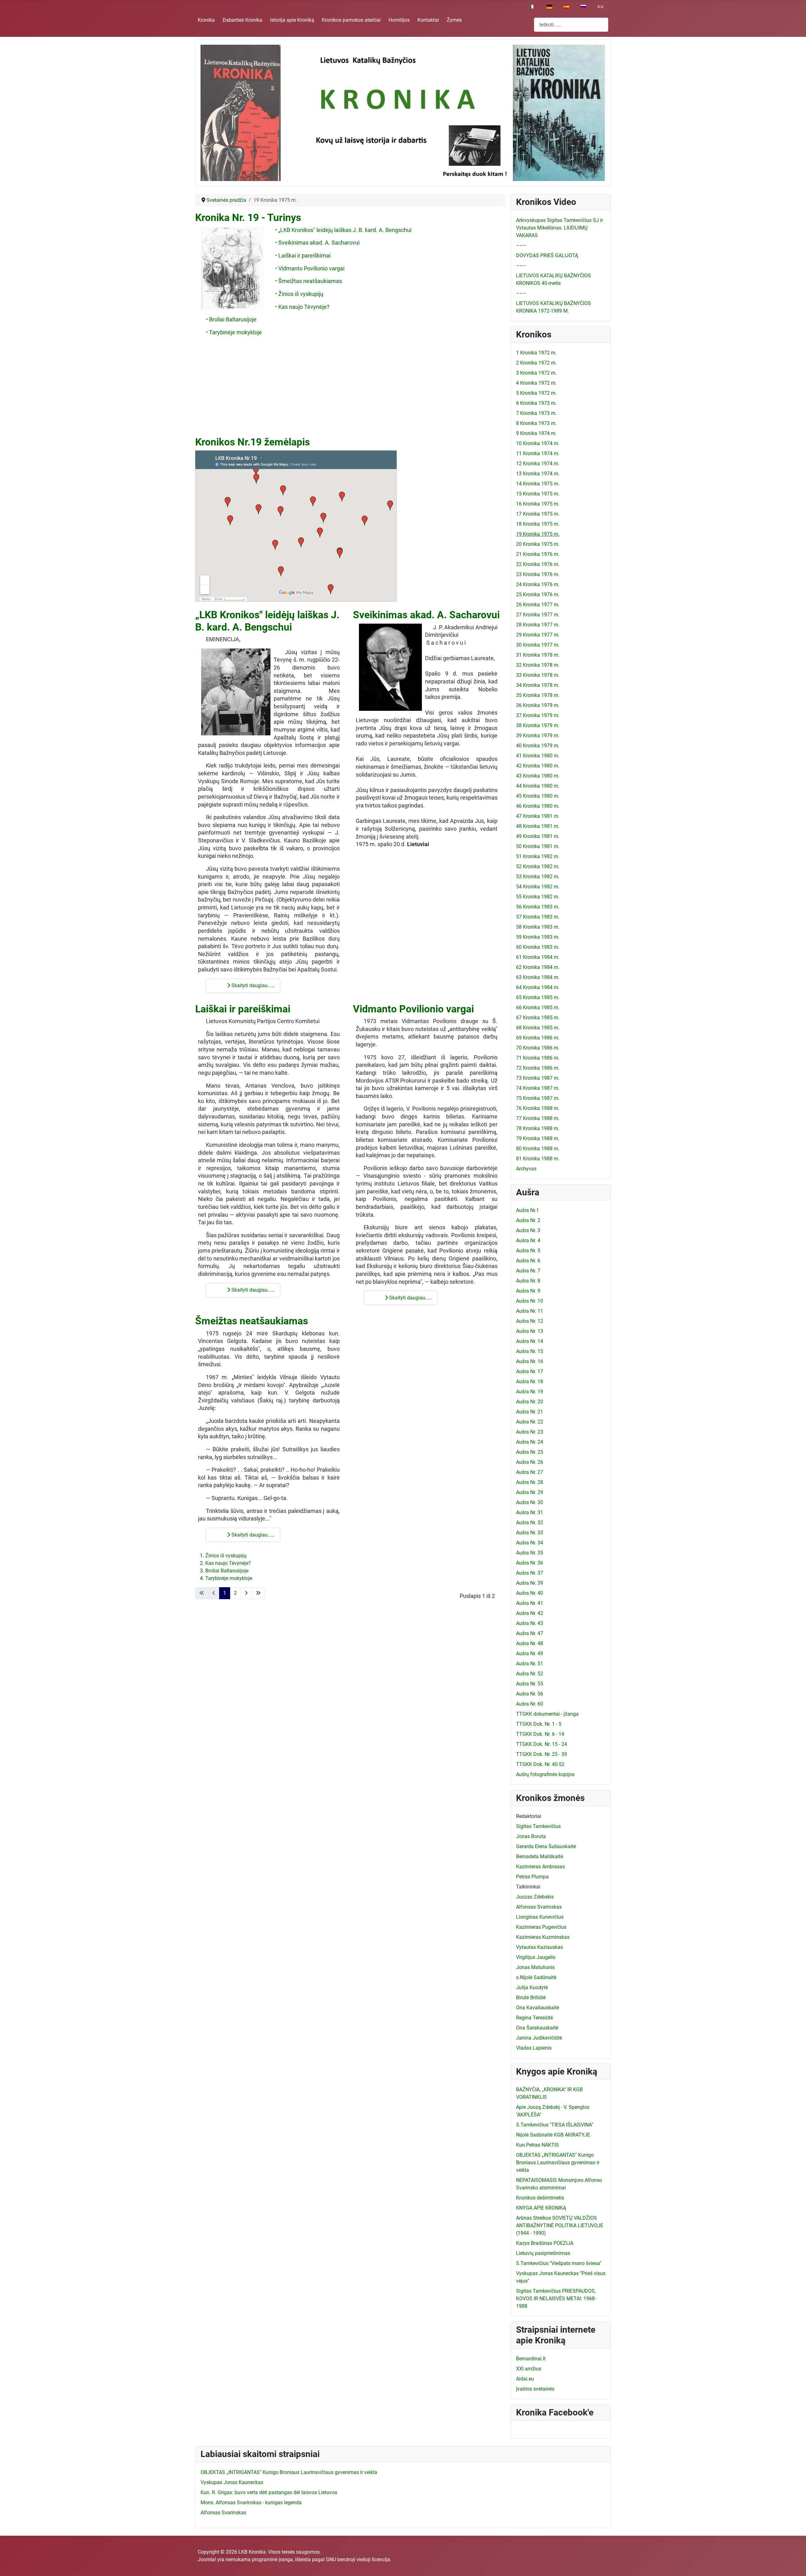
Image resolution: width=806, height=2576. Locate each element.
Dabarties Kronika (242, 20)
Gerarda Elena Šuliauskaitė (546, 1846)
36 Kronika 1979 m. (538, 705)
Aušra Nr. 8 (528, 1281)
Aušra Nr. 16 (530, 1361)
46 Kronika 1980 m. (538, 806)
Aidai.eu (525, 2379)
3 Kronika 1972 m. (536, 373)
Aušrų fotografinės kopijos (545, 1774)
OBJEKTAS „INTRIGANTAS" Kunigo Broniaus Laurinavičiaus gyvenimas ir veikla (558, 2163)
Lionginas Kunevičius (540, 1917)
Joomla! (207, 2559)
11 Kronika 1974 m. (538, 453)
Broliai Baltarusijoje (227, 1571)
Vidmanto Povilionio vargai (413, 1009)
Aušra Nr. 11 (530, 1311)
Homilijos (399, 20)
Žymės (454, 20)
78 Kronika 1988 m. (538, 1128)
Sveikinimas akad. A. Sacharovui (426, 615)
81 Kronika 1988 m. (538, 1159)
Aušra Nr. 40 (530, 1593)
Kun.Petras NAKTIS (537, 2145)
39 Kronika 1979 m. (538, 736)
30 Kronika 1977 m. (538, 645)
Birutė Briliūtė (531, 1998)
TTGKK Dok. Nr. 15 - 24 (542, 1744)
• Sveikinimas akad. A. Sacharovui (317, 243)
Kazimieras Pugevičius (541, 1927)
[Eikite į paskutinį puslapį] (258, 1593)
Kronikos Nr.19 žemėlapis (253, 442)
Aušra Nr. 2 (528, 1220)
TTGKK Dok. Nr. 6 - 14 (540, 1734)
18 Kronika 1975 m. (538, 524)
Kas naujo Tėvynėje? (228, 1563)
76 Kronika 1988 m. (538, 1108)
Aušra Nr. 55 (530, 1684)
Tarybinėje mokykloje (229, 1578)
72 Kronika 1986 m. (538, 1068)
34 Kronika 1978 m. (538, 685)
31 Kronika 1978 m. (538, 655)
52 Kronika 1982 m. (538, 866)
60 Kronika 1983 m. (538, 947)
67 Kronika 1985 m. (538, 1018)
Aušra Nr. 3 (528, 1230)
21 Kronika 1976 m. (538, 554)
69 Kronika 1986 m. (538, 1038)
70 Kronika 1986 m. (538, 1048)
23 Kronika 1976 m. (538, 574)
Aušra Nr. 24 (530, 1442)
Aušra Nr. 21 (530, 1412)
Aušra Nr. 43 (530, 1623)
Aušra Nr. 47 (530, 1633)
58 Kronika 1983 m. (538, 927)
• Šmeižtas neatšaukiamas (309, 281)
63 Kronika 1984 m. (538, 977)
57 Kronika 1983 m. (538, 917)
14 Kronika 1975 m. (538, 484)
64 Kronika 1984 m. (538, 987)
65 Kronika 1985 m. (538, 997)
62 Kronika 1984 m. (538, 967)
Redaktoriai (529, 1816)
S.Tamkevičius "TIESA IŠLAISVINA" (555, 2125)
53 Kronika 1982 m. (538, 877)
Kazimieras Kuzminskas (543, 1937)
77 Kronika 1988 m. (538, 1118)
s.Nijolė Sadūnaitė (536, 1977)
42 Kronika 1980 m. (538, 766)
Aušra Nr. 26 (530, 1462)
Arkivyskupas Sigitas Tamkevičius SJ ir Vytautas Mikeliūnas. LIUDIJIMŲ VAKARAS (559, 228)
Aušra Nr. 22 (530, 1422)
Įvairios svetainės (535, 2389)
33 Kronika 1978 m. (538, 675)
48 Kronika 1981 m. (538, 826)
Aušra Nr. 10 (530, 1301)
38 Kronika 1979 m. (538, 725)
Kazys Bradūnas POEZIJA (545, 2243)
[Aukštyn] (795, 2564)
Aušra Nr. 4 (528, 1240)
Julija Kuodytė (532, 1987)
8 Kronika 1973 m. (536, 423)
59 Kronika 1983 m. (538, 937)
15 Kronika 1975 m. (538, 494)
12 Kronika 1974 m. (538, 464)
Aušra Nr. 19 (530, 1392)
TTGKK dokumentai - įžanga (547, 1714)
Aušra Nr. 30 (530, 1502)
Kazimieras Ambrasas (540, 1867)
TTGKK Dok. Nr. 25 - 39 (542, 1754)
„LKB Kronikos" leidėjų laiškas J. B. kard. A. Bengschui (267, 621)
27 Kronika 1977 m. (538, 615)
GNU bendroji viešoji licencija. (359, 2559)
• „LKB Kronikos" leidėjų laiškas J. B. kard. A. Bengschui (343, 230)
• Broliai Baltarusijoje (231, 320)
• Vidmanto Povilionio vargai (310, 269)
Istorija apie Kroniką (292, 20)
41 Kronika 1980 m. (538, 756)
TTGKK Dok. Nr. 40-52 (540, 1764)
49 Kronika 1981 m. (538, 836)
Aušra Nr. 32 (530, 1523)
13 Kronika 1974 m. (538, 474)
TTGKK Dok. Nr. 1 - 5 (539, 1724)
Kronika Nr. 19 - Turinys (248, 218)
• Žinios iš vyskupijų (299, 294)
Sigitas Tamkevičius (538, 1826)
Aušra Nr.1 (528, 1210)
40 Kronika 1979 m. (538, 746)
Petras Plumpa (532, 1877)
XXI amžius (529, 2369)
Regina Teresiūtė (534, 2018)
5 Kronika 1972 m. (536, 393)
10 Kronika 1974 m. (538, 443)
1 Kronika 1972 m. (536, 353)
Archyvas (526, 1169)
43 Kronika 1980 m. (538, 776)
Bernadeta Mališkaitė (539, 1857)
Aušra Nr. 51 (530, 1664)
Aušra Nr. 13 (530, 1331)
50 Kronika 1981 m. (538, 846)
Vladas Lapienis (534, 2048)
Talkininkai (528, 1887)
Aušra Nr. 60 (530, 1704)
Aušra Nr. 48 (530, 1643)
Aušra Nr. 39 (530, 1583)
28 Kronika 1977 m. (538, 625)
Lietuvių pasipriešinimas (543, 2253)
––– (521, 245)
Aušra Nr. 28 (530, 1482)
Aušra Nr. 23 (530, 1432)
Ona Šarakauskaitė (537, 2028)
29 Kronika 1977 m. (538, 635)
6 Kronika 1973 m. (536, 403)
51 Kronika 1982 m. (538, 856)
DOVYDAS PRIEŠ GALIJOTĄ (547, 255)
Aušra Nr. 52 (530, 1674)
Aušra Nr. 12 (530, 1321)
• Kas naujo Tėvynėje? (302, 307)
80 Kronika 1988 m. (538, 1149)
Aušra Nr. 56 (530, 1694)
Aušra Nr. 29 (530, 1492)
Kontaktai (428, 20)
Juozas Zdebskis (535, 1897)
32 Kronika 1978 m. (538, 665)
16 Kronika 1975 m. (538, 504)
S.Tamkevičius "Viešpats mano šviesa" (559, 2263)
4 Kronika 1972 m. (536, 383)
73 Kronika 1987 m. (538, 1078)
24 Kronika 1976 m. (538, 584)
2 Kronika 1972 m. (536, 363)
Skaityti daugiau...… (253, 985)
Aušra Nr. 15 (530, 1351)
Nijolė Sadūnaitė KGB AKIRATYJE (553, 2135)
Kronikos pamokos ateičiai (351, 20)
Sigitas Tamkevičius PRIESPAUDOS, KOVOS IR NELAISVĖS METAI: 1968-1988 (556, 2299)
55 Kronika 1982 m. (538, 897)
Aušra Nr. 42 (530, 1613)
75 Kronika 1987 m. (538, 1098)
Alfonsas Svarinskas (539, 1907)
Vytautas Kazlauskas (539, 1947)
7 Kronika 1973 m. (536, 413)
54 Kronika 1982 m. (538, 887)
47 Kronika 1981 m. (538, 816)
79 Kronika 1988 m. (538, 1138)
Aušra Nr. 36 (530, 1563)
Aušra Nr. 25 (530, 1452)
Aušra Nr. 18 (530, 1381)
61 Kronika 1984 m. (538, 957)
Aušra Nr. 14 (530, 1341)
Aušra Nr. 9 (528, 1291)
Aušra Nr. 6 (528, 1261)
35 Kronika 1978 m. (538, 695)
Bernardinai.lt (531, 2359)
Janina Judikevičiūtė (539, 2038)
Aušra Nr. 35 (530, 1553)
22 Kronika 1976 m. (538, 564)
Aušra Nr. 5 (528, 1251)
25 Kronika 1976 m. (538, 594)
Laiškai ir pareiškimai (243, 1009)
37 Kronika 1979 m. (538, 715)
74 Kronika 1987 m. (538, 1088)
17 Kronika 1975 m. (538, 514)
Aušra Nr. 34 (530, 1543)
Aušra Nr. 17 (530, 1371)
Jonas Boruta (531, 1836)
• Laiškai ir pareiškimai (303, 256)
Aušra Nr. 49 (530, 1653)
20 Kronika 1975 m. (538, 544)
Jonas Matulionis (535, 1967)
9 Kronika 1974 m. (536, 433)
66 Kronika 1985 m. (538, 1008)
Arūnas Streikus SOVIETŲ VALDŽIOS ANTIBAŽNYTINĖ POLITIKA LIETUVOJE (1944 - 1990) (560, 2225)
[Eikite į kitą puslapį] (246, 1593)
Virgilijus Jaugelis (536, 1957)
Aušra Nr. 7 (528, 1271)
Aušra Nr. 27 (530, 1472)
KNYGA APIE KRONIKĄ (541, 2208)
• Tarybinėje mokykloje (234, 332)
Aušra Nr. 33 (530, 1533)
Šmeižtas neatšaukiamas (252, 1321)
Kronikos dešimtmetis (540, 2198)
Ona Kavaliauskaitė (538, 2008)
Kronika (206, 20)
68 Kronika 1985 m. (538, 1028)
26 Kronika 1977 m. (538, 605)
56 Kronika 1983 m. (538, 907)
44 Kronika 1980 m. (538, 786)
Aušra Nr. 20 (530, 1402)
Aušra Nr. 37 (530, 1573)
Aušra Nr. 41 (530, 1603)
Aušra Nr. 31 (530, 1512)
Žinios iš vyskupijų (226, 1556)
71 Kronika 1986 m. (538, 1058)
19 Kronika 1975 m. (538, 534)
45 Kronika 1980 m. (538, 796)
